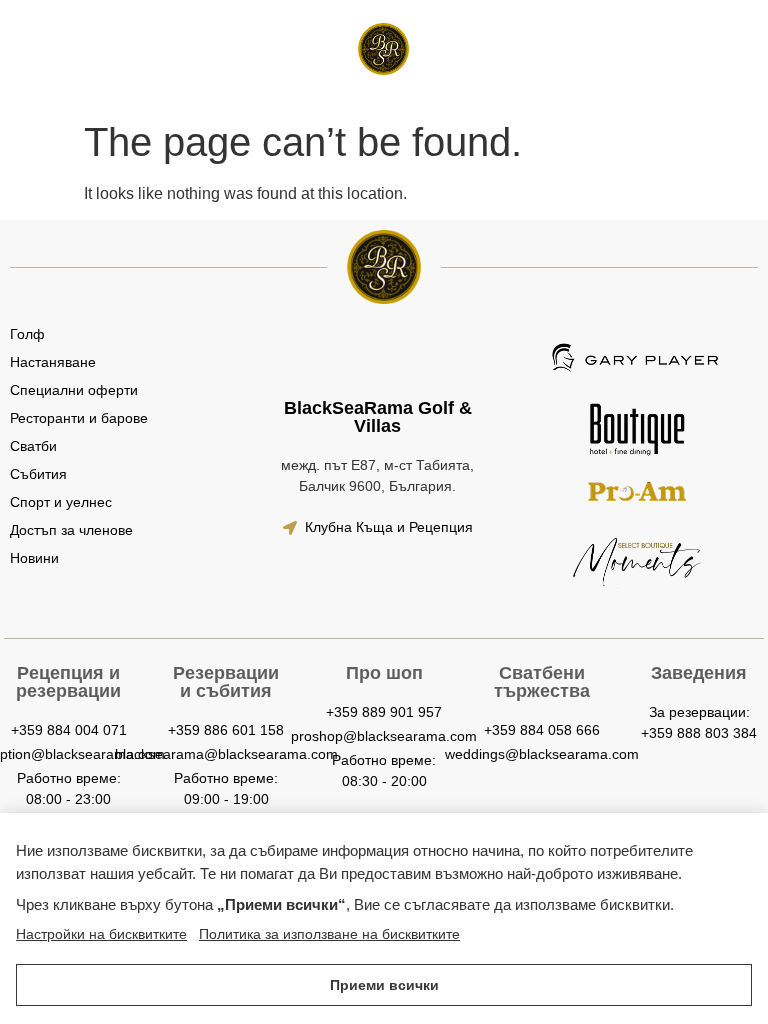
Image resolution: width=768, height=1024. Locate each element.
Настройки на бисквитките (101, 934)
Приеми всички (384, 985)
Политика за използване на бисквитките (329, 934)
